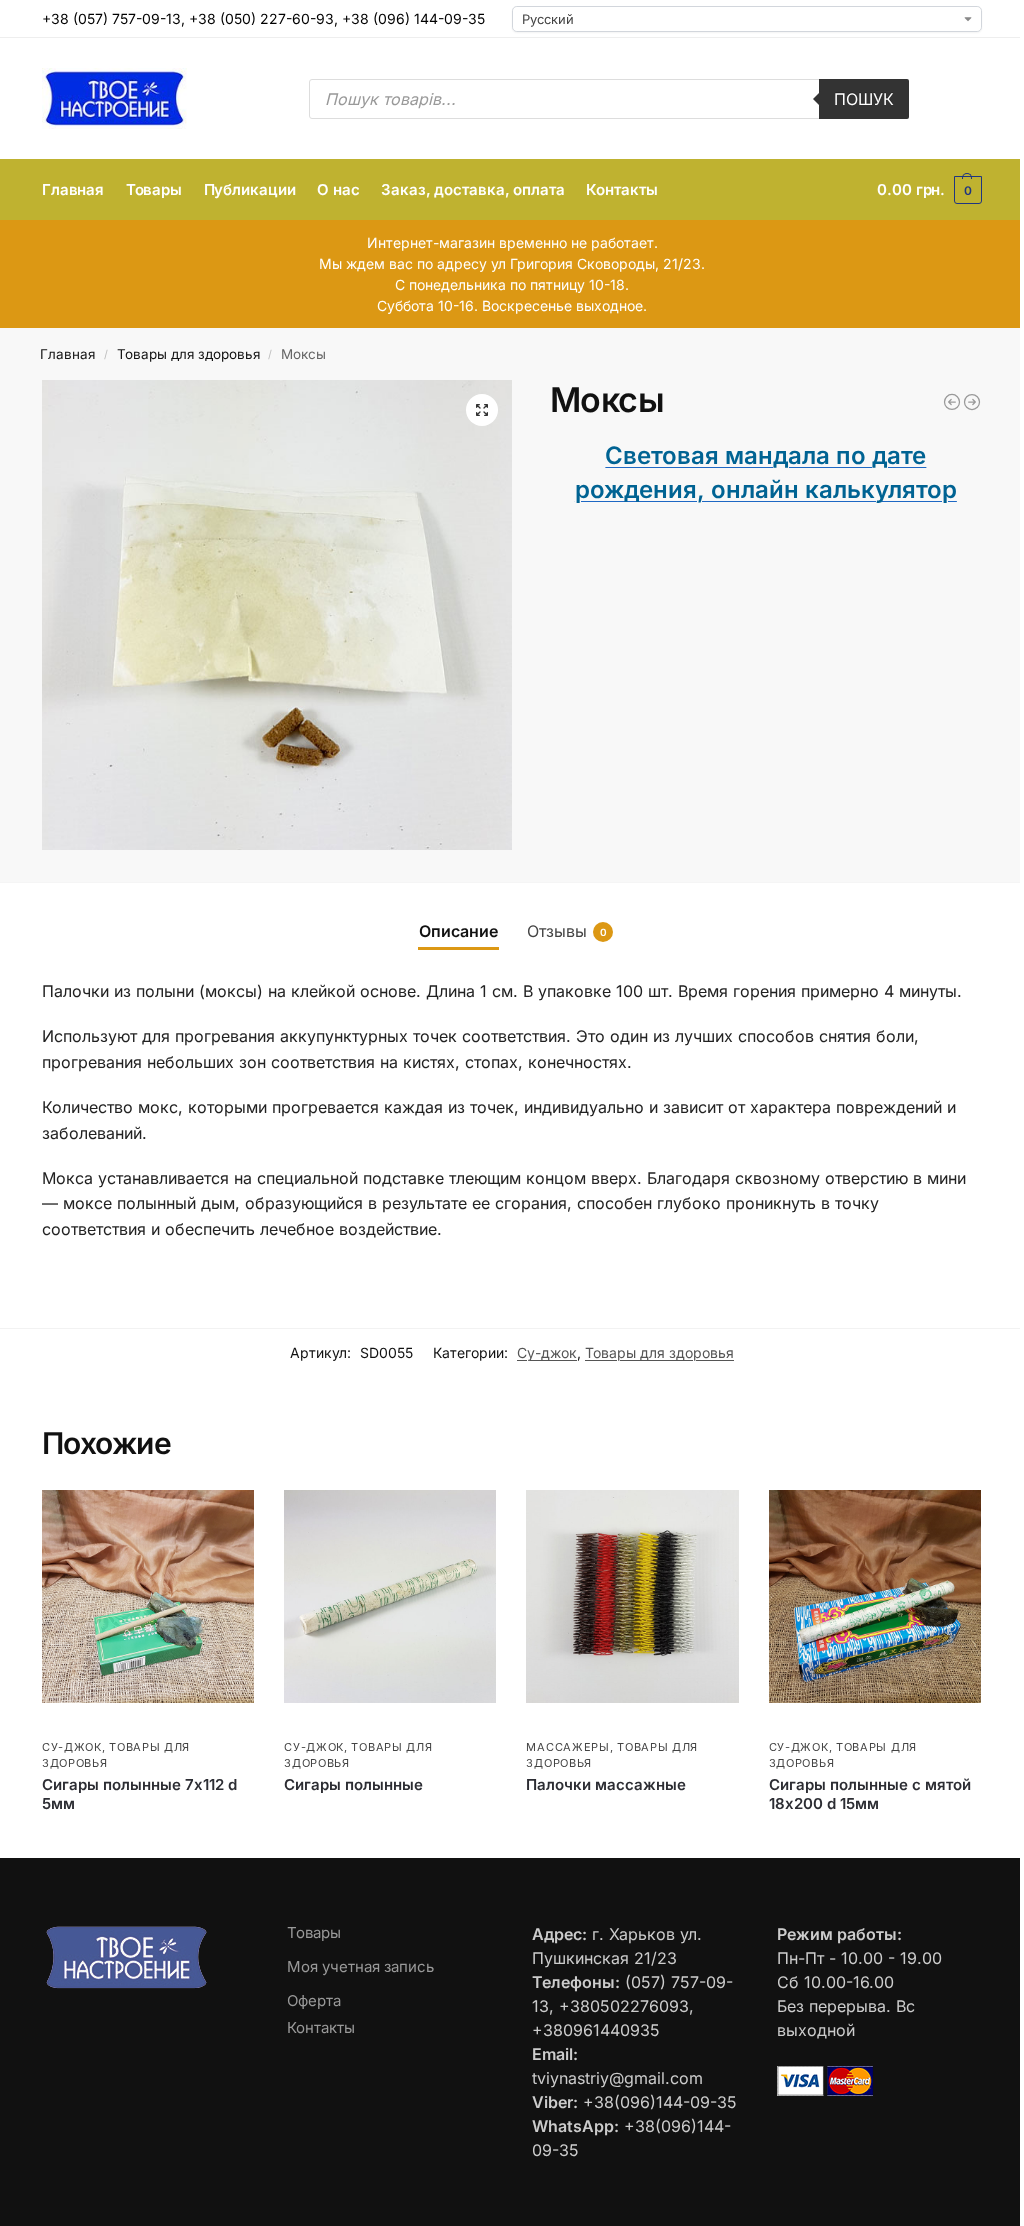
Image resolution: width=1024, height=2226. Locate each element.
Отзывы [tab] (567, 931)
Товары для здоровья (188, 354)
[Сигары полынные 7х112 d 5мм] (148, 1596)
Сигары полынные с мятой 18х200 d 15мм (870, 1794)
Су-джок (547, 1352)
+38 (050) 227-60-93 (261, 18)
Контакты (321, 2027)
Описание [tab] (458, 931)
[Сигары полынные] (390, 1596)
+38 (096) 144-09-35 (413, 18)
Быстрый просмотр (102, 1725)
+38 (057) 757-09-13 (111, 18)
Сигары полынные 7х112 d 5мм (139, 1794)
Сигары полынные (353, 1784)
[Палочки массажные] (632, 1596)
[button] (929, 190)
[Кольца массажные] (952, 402)
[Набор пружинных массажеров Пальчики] (972, 402)
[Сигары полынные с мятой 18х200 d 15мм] (875, 1596)
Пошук (864, 99)
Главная (67, 354)
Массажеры (567, 1747)
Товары (314, 1932)
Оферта (314, 2000)
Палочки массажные (606, 1784)
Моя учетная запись (360, 1966)
